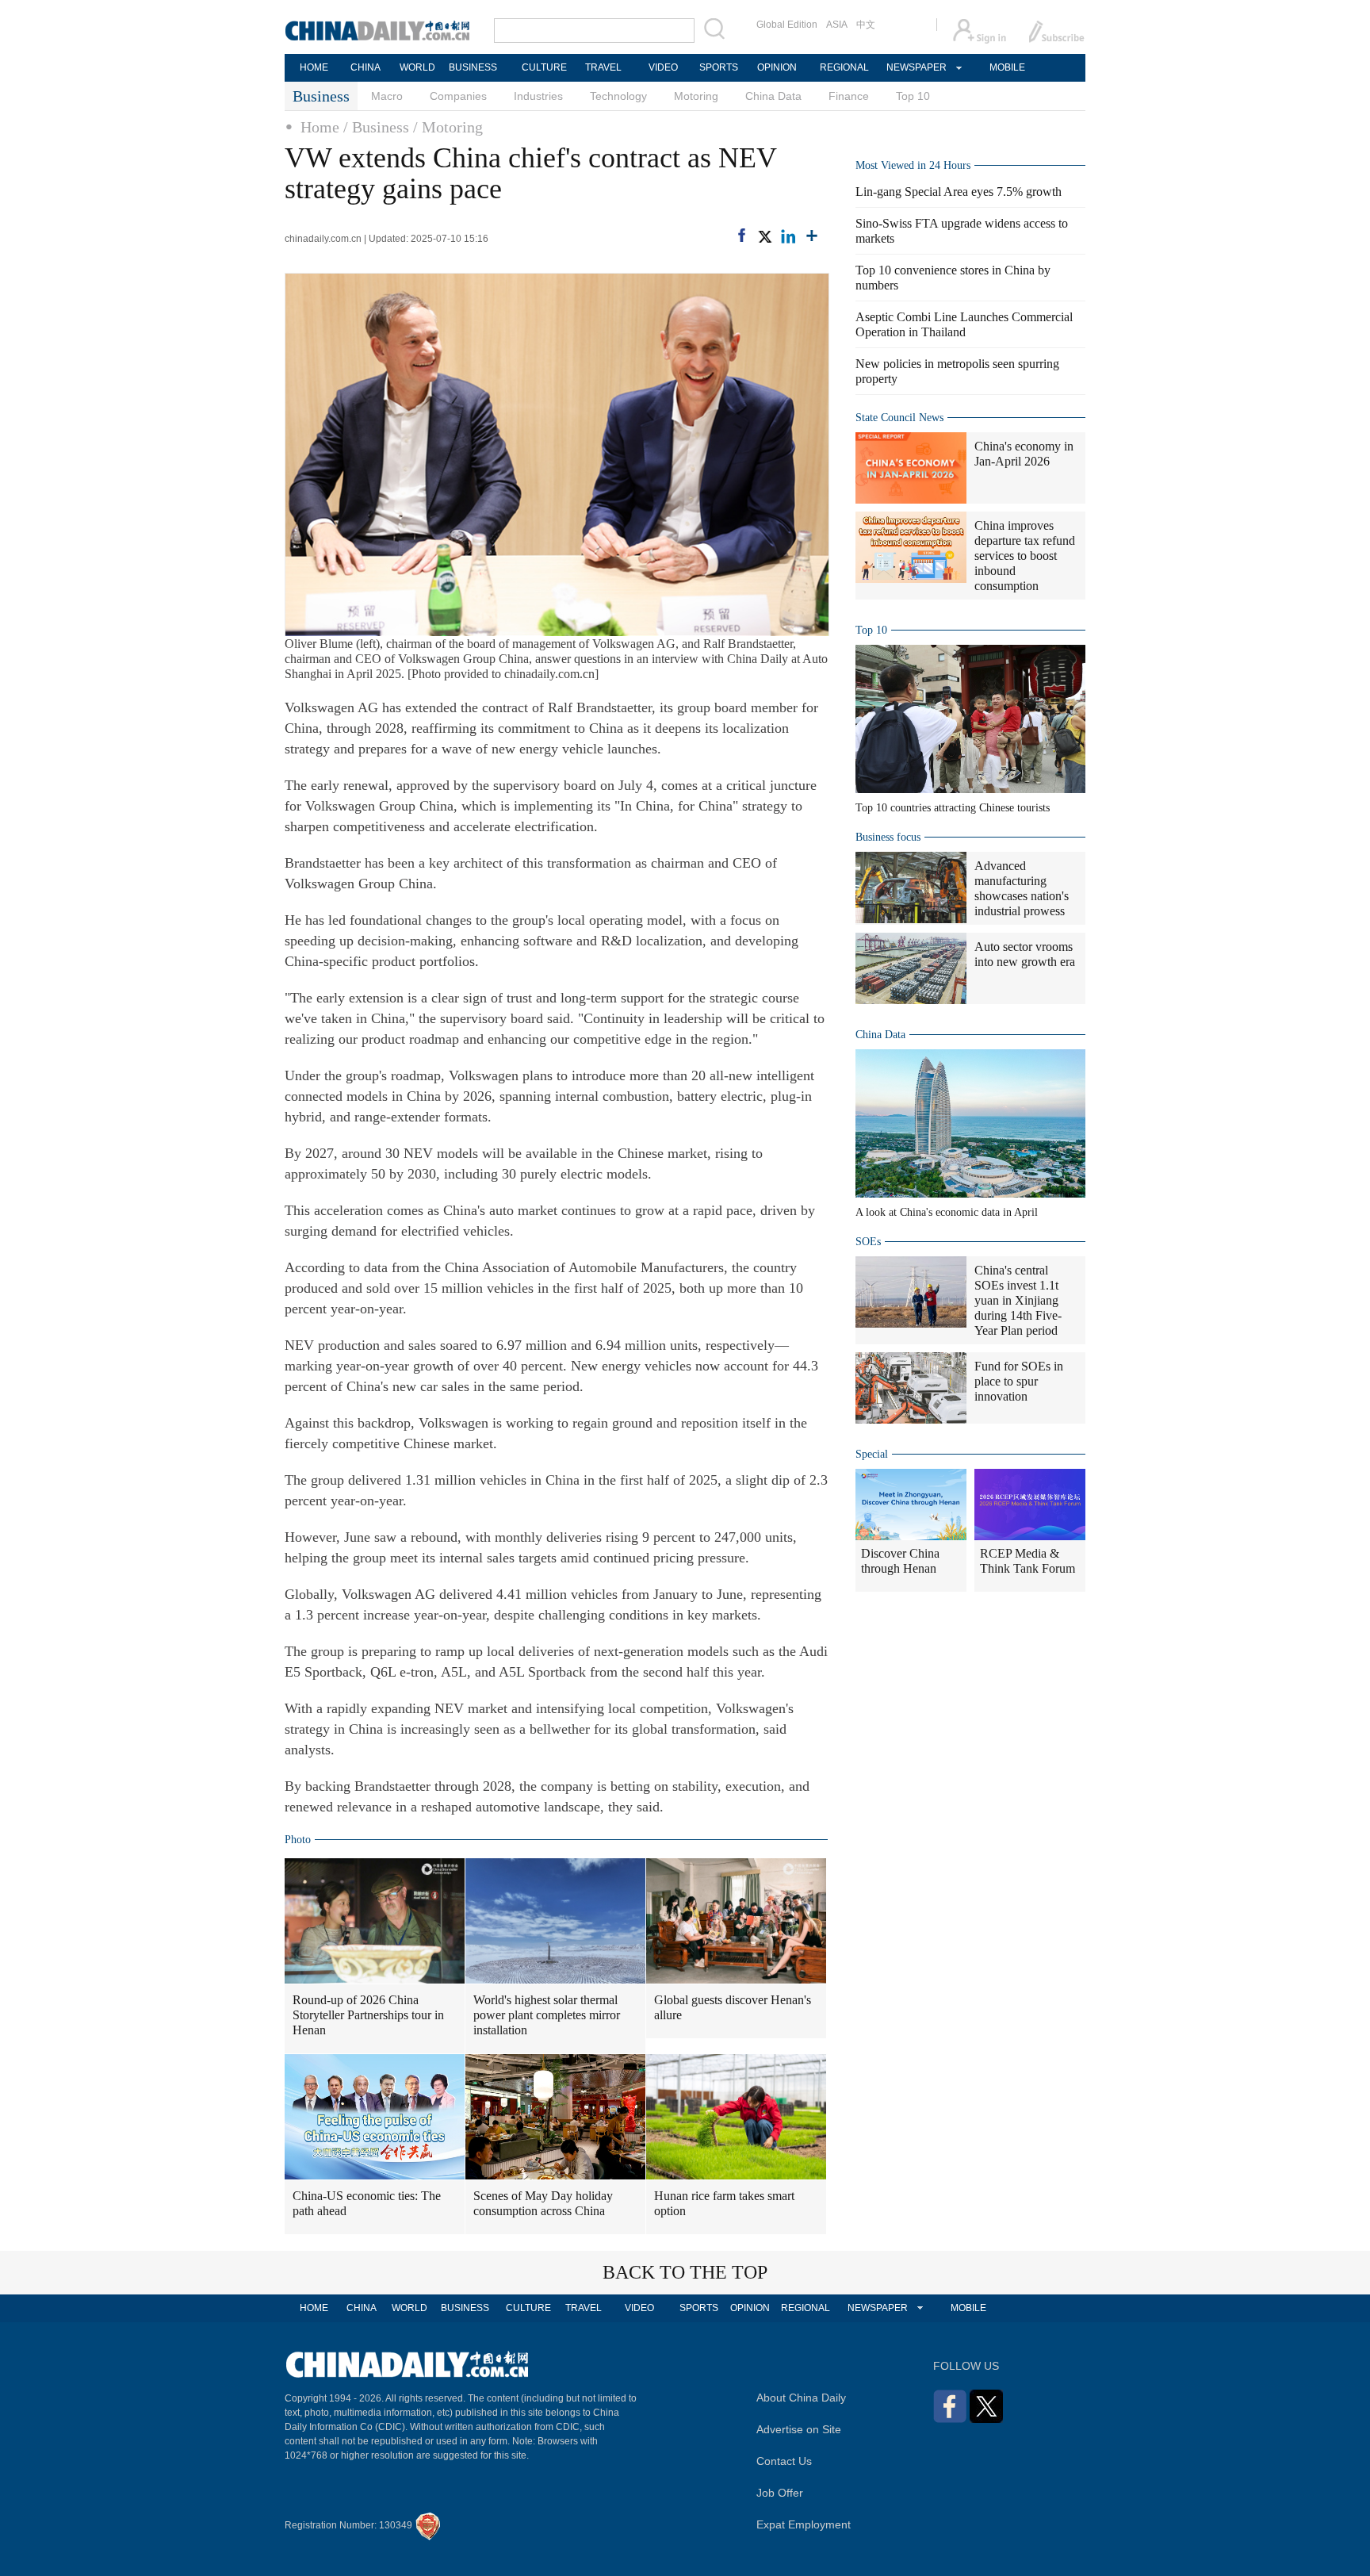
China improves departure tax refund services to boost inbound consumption (1025, 556)
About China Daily (801, 2398)
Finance (849, 96)
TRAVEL (603, 67)
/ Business (376, 127)
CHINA (365, 67)
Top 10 (913, 96)
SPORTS (719, 67)
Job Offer (780, 2493)
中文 (866, 25)
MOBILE (1007, 67)
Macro (387, 96)
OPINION (777, 67)
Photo (298, 1840)
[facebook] (742, 235)
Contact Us (784, 2461)
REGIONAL (844, 67)
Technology (618, 96)
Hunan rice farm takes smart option (724, 2203)
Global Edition (787, 25)
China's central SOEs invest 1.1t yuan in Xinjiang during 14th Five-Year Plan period (1018, 1300)
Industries (538, 96)
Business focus (888, 837)
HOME (314, 67)
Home (320, 127)
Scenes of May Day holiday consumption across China (543, 2203)
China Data (773, 96)
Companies (458, 96)
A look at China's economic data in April (947, 1212)
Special (872, 1454)
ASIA (837, 25)
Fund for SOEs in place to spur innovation (1019, 1381)
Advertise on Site (799, 2429)
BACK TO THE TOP (685, 2272)
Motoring (696, 96)
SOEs (868, 1242)
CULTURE (544, 67)
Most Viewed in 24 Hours (913, 165)
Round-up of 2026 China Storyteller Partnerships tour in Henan (368, 2015)
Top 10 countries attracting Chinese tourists (953, 808)
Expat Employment (804, 2524)
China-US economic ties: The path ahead (367, 2203)
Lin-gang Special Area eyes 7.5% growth (959, 192)
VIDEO (663, 67)
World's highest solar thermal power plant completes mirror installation (547, 2015)
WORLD (417, 67)
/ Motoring (448, 127)
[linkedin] (788, 236)
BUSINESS (473, 67)
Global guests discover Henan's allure (733, 2007)
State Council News (899, 418)
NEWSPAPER (916, 67)
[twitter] (764, 236)
